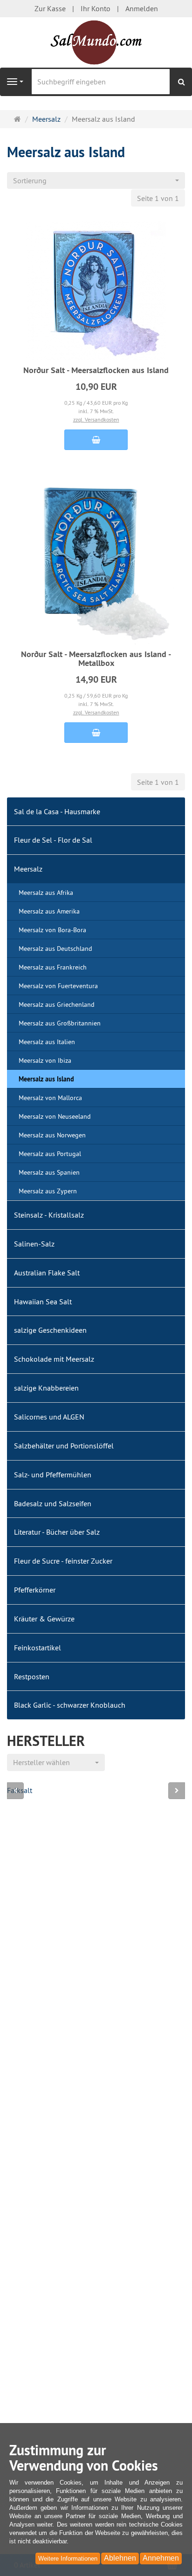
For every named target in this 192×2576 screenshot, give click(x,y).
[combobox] (96, 181)
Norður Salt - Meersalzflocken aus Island (96, 370)
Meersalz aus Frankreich (53, 967)
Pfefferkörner (35, 1590)
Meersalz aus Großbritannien (60, 1023)
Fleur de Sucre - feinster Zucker (63, 1561)
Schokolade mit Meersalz (54, 1359)
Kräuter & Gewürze (44, 1619)
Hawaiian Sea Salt (43, 1302)
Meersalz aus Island (46, 1079)
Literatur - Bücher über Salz (57, 1532)
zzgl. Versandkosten (96, 419)
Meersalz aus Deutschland (55, 949)
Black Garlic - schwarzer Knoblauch (70, 1705)
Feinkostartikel (38, 1648)
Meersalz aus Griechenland (57, 1004)
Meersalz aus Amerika (49, 911)
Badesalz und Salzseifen (53, 1503)
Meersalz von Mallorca (50, 1098)
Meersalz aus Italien (47, 1042)
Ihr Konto (96, 8)
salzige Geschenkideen (50, 1330)
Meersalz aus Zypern (48, 1191)
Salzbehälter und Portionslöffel (64, 1446)
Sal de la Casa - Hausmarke (57, 811)
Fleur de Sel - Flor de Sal (53, 840)
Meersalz (28, 869)
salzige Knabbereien (46, 1388)
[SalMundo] (96, 42)
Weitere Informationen (68, 2559)
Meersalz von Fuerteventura (58, 986)
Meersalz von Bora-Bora (52, 930)
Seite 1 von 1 (158, 198)
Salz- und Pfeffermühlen (53, 1475)
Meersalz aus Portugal (50, 1154)
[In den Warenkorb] (96, 440)
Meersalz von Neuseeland (55, 1116)
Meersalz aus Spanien (49, 1172)
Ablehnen (120, 2558)
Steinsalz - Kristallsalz (49, 1215)
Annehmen (161, 2558)
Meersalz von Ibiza (45, 1060)
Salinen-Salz (34, 1244)
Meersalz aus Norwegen (52, 1135)
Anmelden (142, 8)
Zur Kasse (50, 8)
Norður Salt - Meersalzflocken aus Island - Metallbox (96, 659)
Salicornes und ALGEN (49, 1417)
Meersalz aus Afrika (46, 893)
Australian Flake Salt (47, 1273)
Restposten (32, 1676)
